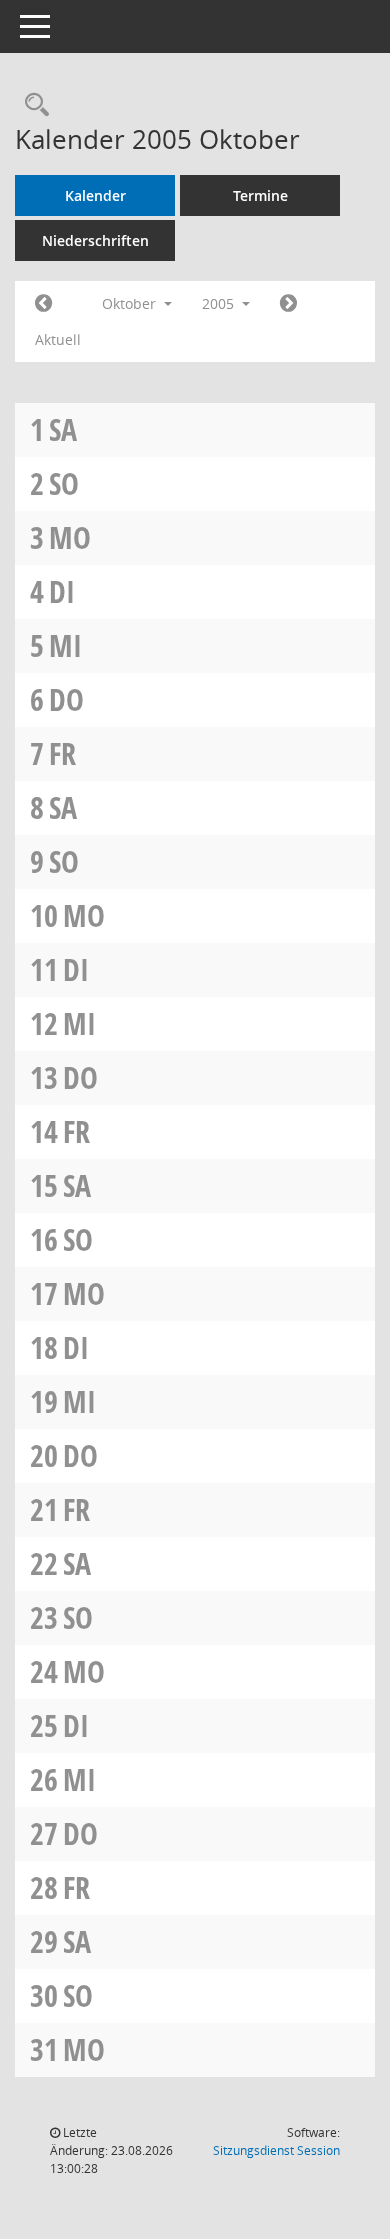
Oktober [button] (131, 303)
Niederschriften (95, 240)
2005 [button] (220, 303)
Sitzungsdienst (276, 2150)
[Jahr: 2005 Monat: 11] (288, 304)
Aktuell (58, 339)
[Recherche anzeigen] (32, 105)
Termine (260, 195)
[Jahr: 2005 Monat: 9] (43, 304)
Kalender (95, 195)
